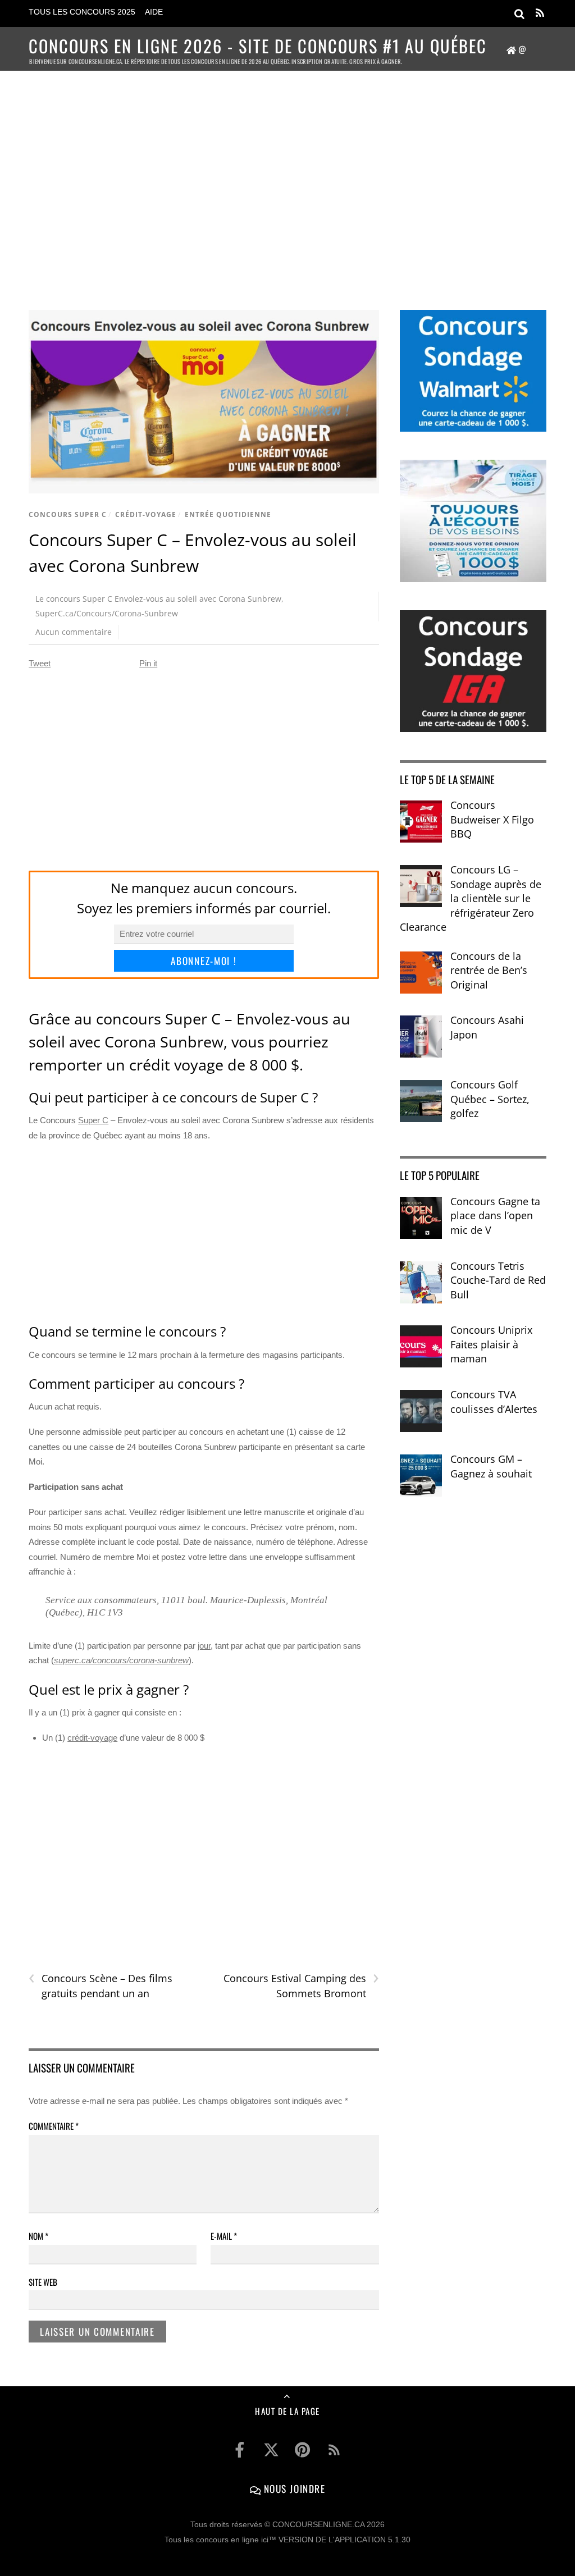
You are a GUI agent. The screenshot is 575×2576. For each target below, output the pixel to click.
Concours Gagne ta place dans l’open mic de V (495, 1216)
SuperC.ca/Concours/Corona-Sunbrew (107, 613)
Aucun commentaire (74, 632)
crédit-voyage (92, 1738)
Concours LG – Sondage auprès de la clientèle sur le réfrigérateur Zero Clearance (471, 898)
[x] (271, 2450)
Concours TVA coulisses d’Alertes (494, 1402)
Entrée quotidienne (228, 514)
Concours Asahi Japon (487, 1027)
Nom (38, 2236)
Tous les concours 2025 (82, 12)
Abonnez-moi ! (204, 961)
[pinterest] (303, 2450)
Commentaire (54, 2126)
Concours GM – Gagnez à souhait (491, 1466)
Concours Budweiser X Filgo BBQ (492, 819)
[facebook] (240, 2450)
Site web (43, 2282)
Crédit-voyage (146, 514)
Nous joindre (293, 2488)
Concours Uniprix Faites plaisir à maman (491, 1344)
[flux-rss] (334, 2450)
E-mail (224, 2236)
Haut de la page (287, 2411)
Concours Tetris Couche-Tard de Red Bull (498, 1280)
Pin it (148, 663)
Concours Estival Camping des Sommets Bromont (301, 1985)
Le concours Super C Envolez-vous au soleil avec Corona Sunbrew (158, 599)
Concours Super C (68, 514)
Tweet (40, 663)
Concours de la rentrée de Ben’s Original (489, 970)
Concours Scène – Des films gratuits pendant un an (101, 1985)
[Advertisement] (287, 177)
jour (204, 1646)
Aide (154, 12)
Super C (93, 1120)
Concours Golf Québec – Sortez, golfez (490, 1099)
